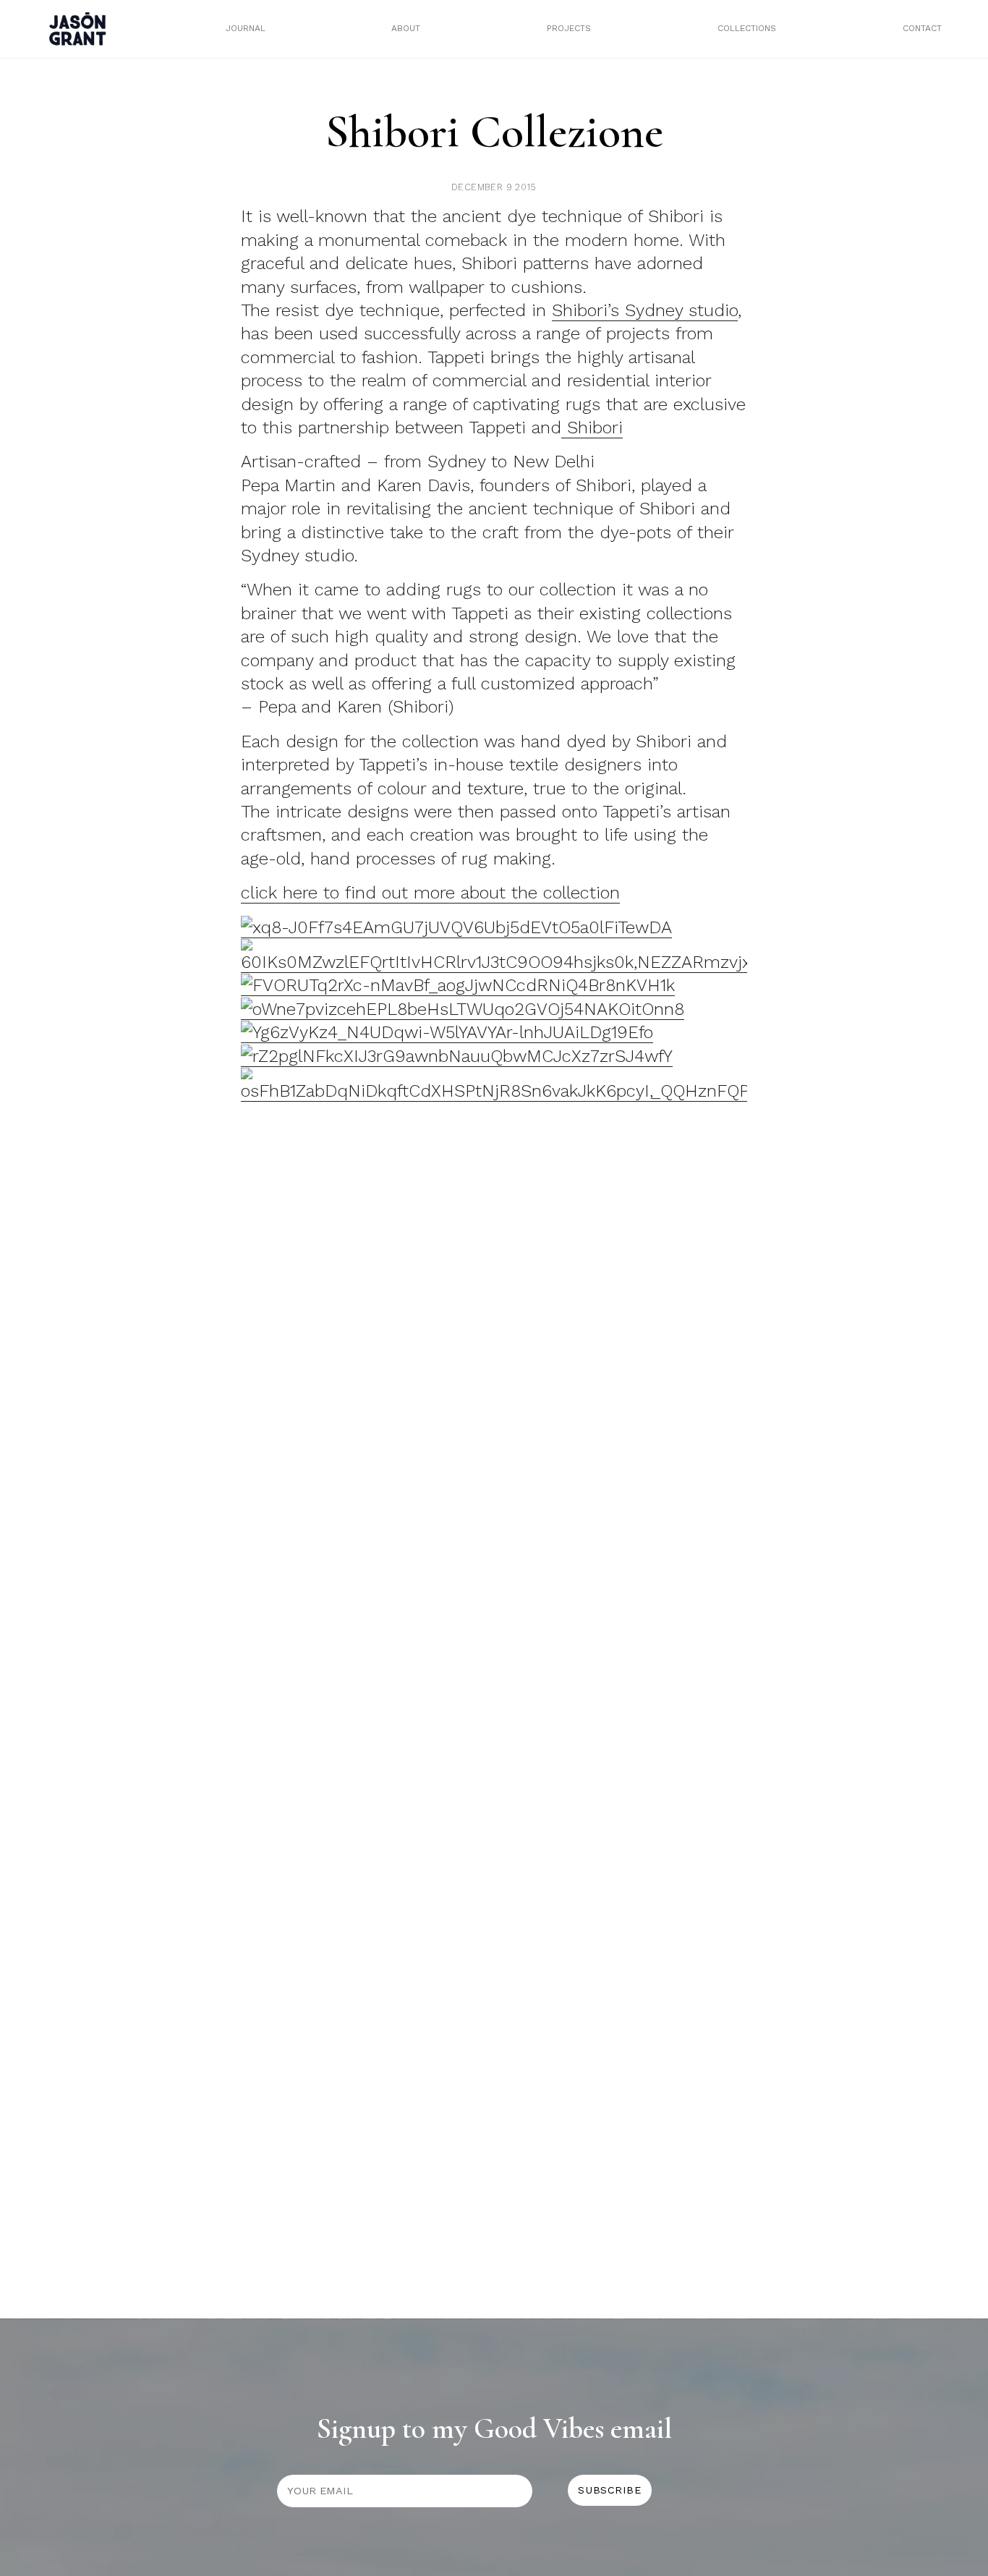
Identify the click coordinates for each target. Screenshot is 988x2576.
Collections (747, 28)
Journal (246, 28)
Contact (922, 28)
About (406, 28)
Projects (569, 28)
